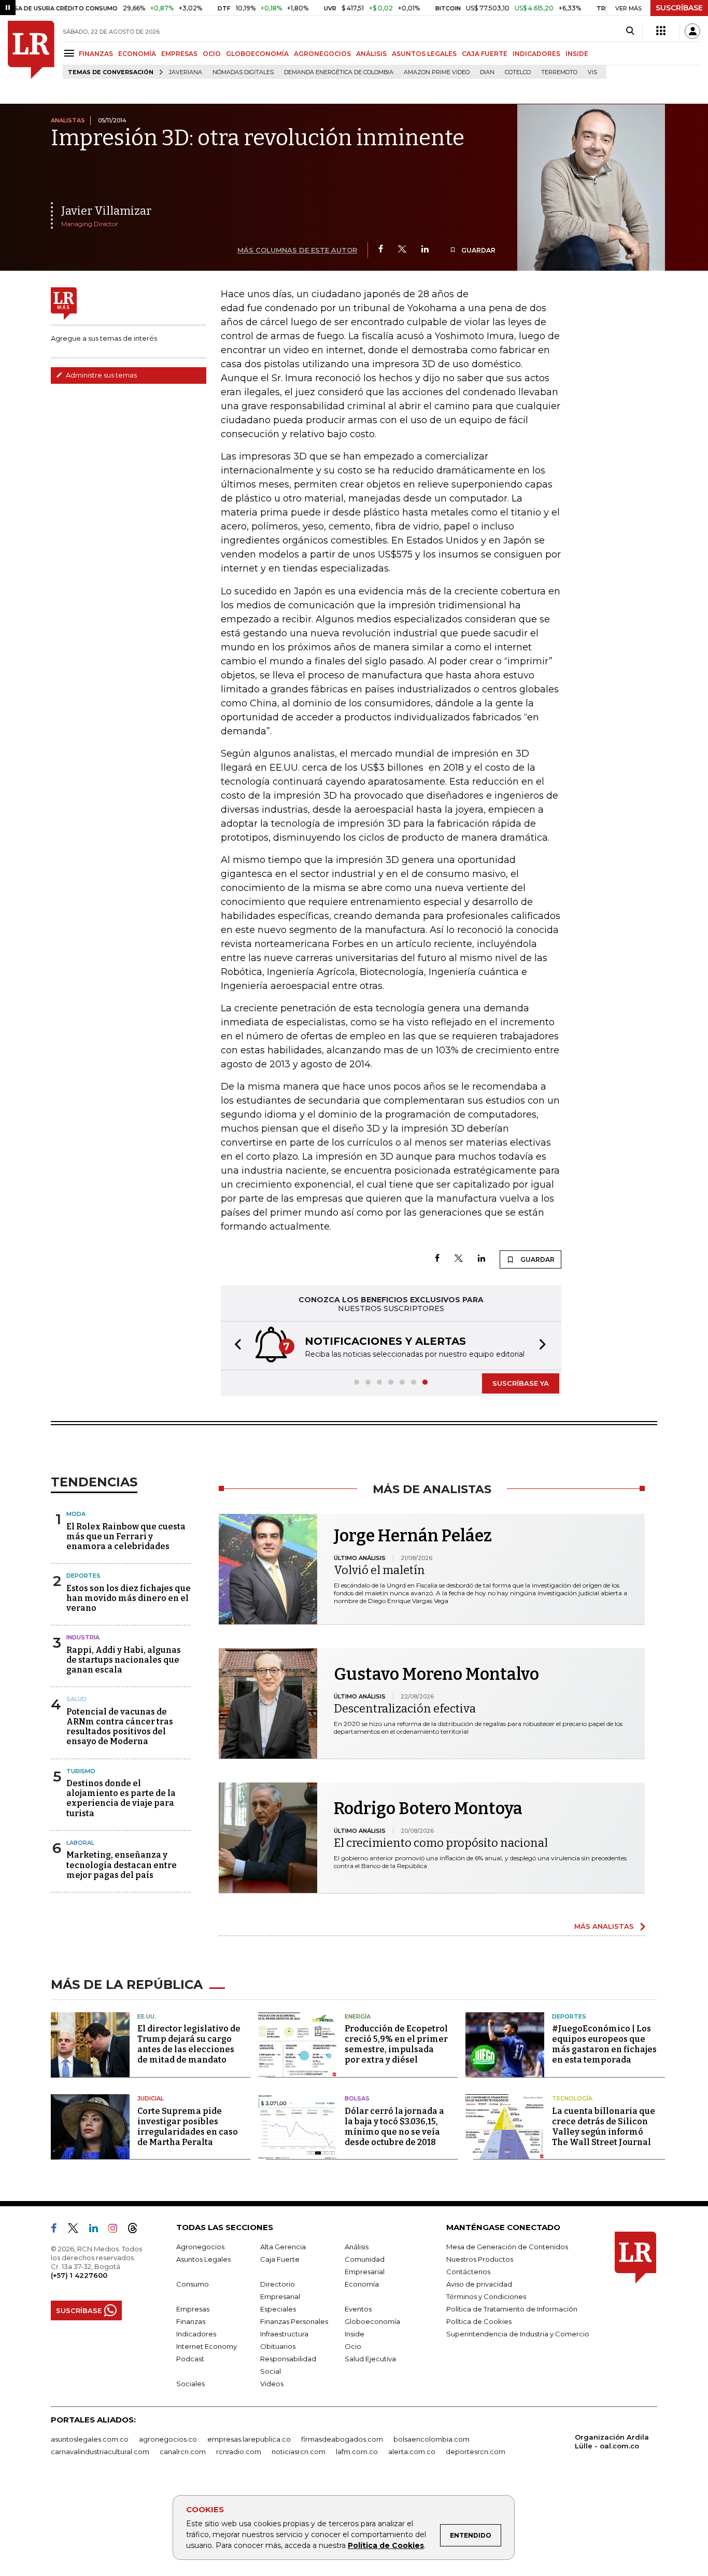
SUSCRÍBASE (679, 8)
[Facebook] (381, 250)
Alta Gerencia (283, 2247)
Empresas (193, 2309)
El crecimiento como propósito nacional (441, 1843)
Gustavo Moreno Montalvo (436, 1674)
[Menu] (71, 53)
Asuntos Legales (203, 2259)
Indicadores (196, 2334)
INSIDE (577, 54)
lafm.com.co (357, 2452)
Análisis (357, 2247)
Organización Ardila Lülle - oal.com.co (612, 2441)
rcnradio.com (239, 2452)
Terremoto (559, 72)
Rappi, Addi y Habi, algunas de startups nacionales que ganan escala (124, 1660)
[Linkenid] (98, 2230)
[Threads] (137, 2230)
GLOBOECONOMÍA (257, 54)
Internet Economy (207, 2346)
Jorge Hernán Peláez (413, 1536)
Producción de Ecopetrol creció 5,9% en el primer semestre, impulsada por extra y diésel (396, 2044)
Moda (76, 1514)
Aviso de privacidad (479, 2284)
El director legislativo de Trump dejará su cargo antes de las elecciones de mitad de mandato (189, 2044)
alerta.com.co (412, 2452)
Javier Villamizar (106, 211)
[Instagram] (117, 2230)
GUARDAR (478, 250)
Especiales (278, 2309)
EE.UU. (147, 2016)
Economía (362, 2284)
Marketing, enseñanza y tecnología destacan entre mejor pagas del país (122, 1865)
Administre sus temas (101, 375)
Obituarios (278, 2346)
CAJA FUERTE (485, 54)
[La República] (31, 50)
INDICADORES (536, 54)
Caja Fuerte (280, 2259)
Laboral (80, 1843)
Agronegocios (200, 2247)
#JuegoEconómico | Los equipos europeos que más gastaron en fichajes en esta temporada (604, 2044)
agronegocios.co (168, 2439)
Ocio (353, 2346)
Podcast (190, 2359)
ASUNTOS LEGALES (424, 54)
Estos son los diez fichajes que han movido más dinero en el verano (129, 1598)
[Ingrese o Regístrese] (692, 31)
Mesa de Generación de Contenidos (507, 2247)
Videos (272, 2384)
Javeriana (186, 72)
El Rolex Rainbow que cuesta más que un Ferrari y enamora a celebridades (126, 1536)
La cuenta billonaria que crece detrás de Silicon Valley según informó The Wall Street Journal (604, 2127)
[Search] (630, 31)
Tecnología (572, 2098)
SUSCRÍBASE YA (521, 1383)
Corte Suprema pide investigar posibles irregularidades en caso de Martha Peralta (188, 2127)
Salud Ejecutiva (370, 2359)
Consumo (193, 2284)
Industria (83, 1637)
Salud (76, 1699)
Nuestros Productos (480, 2259)
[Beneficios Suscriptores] (661, 31)
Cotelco (518, 72)
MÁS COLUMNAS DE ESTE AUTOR (297, 250)
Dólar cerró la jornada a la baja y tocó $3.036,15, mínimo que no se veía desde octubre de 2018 (394, 2127)
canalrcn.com (183, 2452)
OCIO (212, 54)
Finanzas (191, 2321)
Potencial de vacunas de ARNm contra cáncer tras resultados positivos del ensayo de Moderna (120, 1727)
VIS (592, 72)
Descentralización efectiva (405, 1709)
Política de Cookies (386, 2545)
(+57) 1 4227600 (79, 2275)
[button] (235, 1346)
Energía (358, 2016)
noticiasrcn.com (299, 2452)
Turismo (81, 1771)
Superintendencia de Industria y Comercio (518, 2334)
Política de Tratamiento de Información (512, 2309)
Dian (487, 72)
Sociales (190, 2384)
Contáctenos (468, 2272)
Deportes (83, 1576)
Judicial (151, 2098)
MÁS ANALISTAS (604, 1926)
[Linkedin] (425, 250)
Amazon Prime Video (437, 72)
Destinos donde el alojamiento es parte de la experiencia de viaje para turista (121, 1798)
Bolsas (357, 2098)
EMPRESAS (179, 54)
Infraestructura (284, 2334)
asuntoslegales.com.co (90, 2439)
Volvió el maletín (379, 1570)
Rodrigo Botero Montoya (428, 1808)
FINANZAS (96, 54)
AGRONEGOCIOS (322, 54)
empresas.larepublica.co (249, 2439)
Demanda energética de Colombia (339, 72)
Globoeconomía (372, 2321)
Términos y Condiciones (486, 2296)
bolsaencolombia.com (431, 2439)
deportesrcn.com (476, 2452)
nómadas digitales (243, 72)
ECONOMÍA (137, 54)
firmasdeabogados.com (342, 2439)
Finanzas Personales (294, 2321)
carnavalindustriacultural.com (100, 2452)
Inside (355, 2334)
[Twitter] (402, 250)
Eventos (358, 2309)
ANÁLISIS (371, 54)
